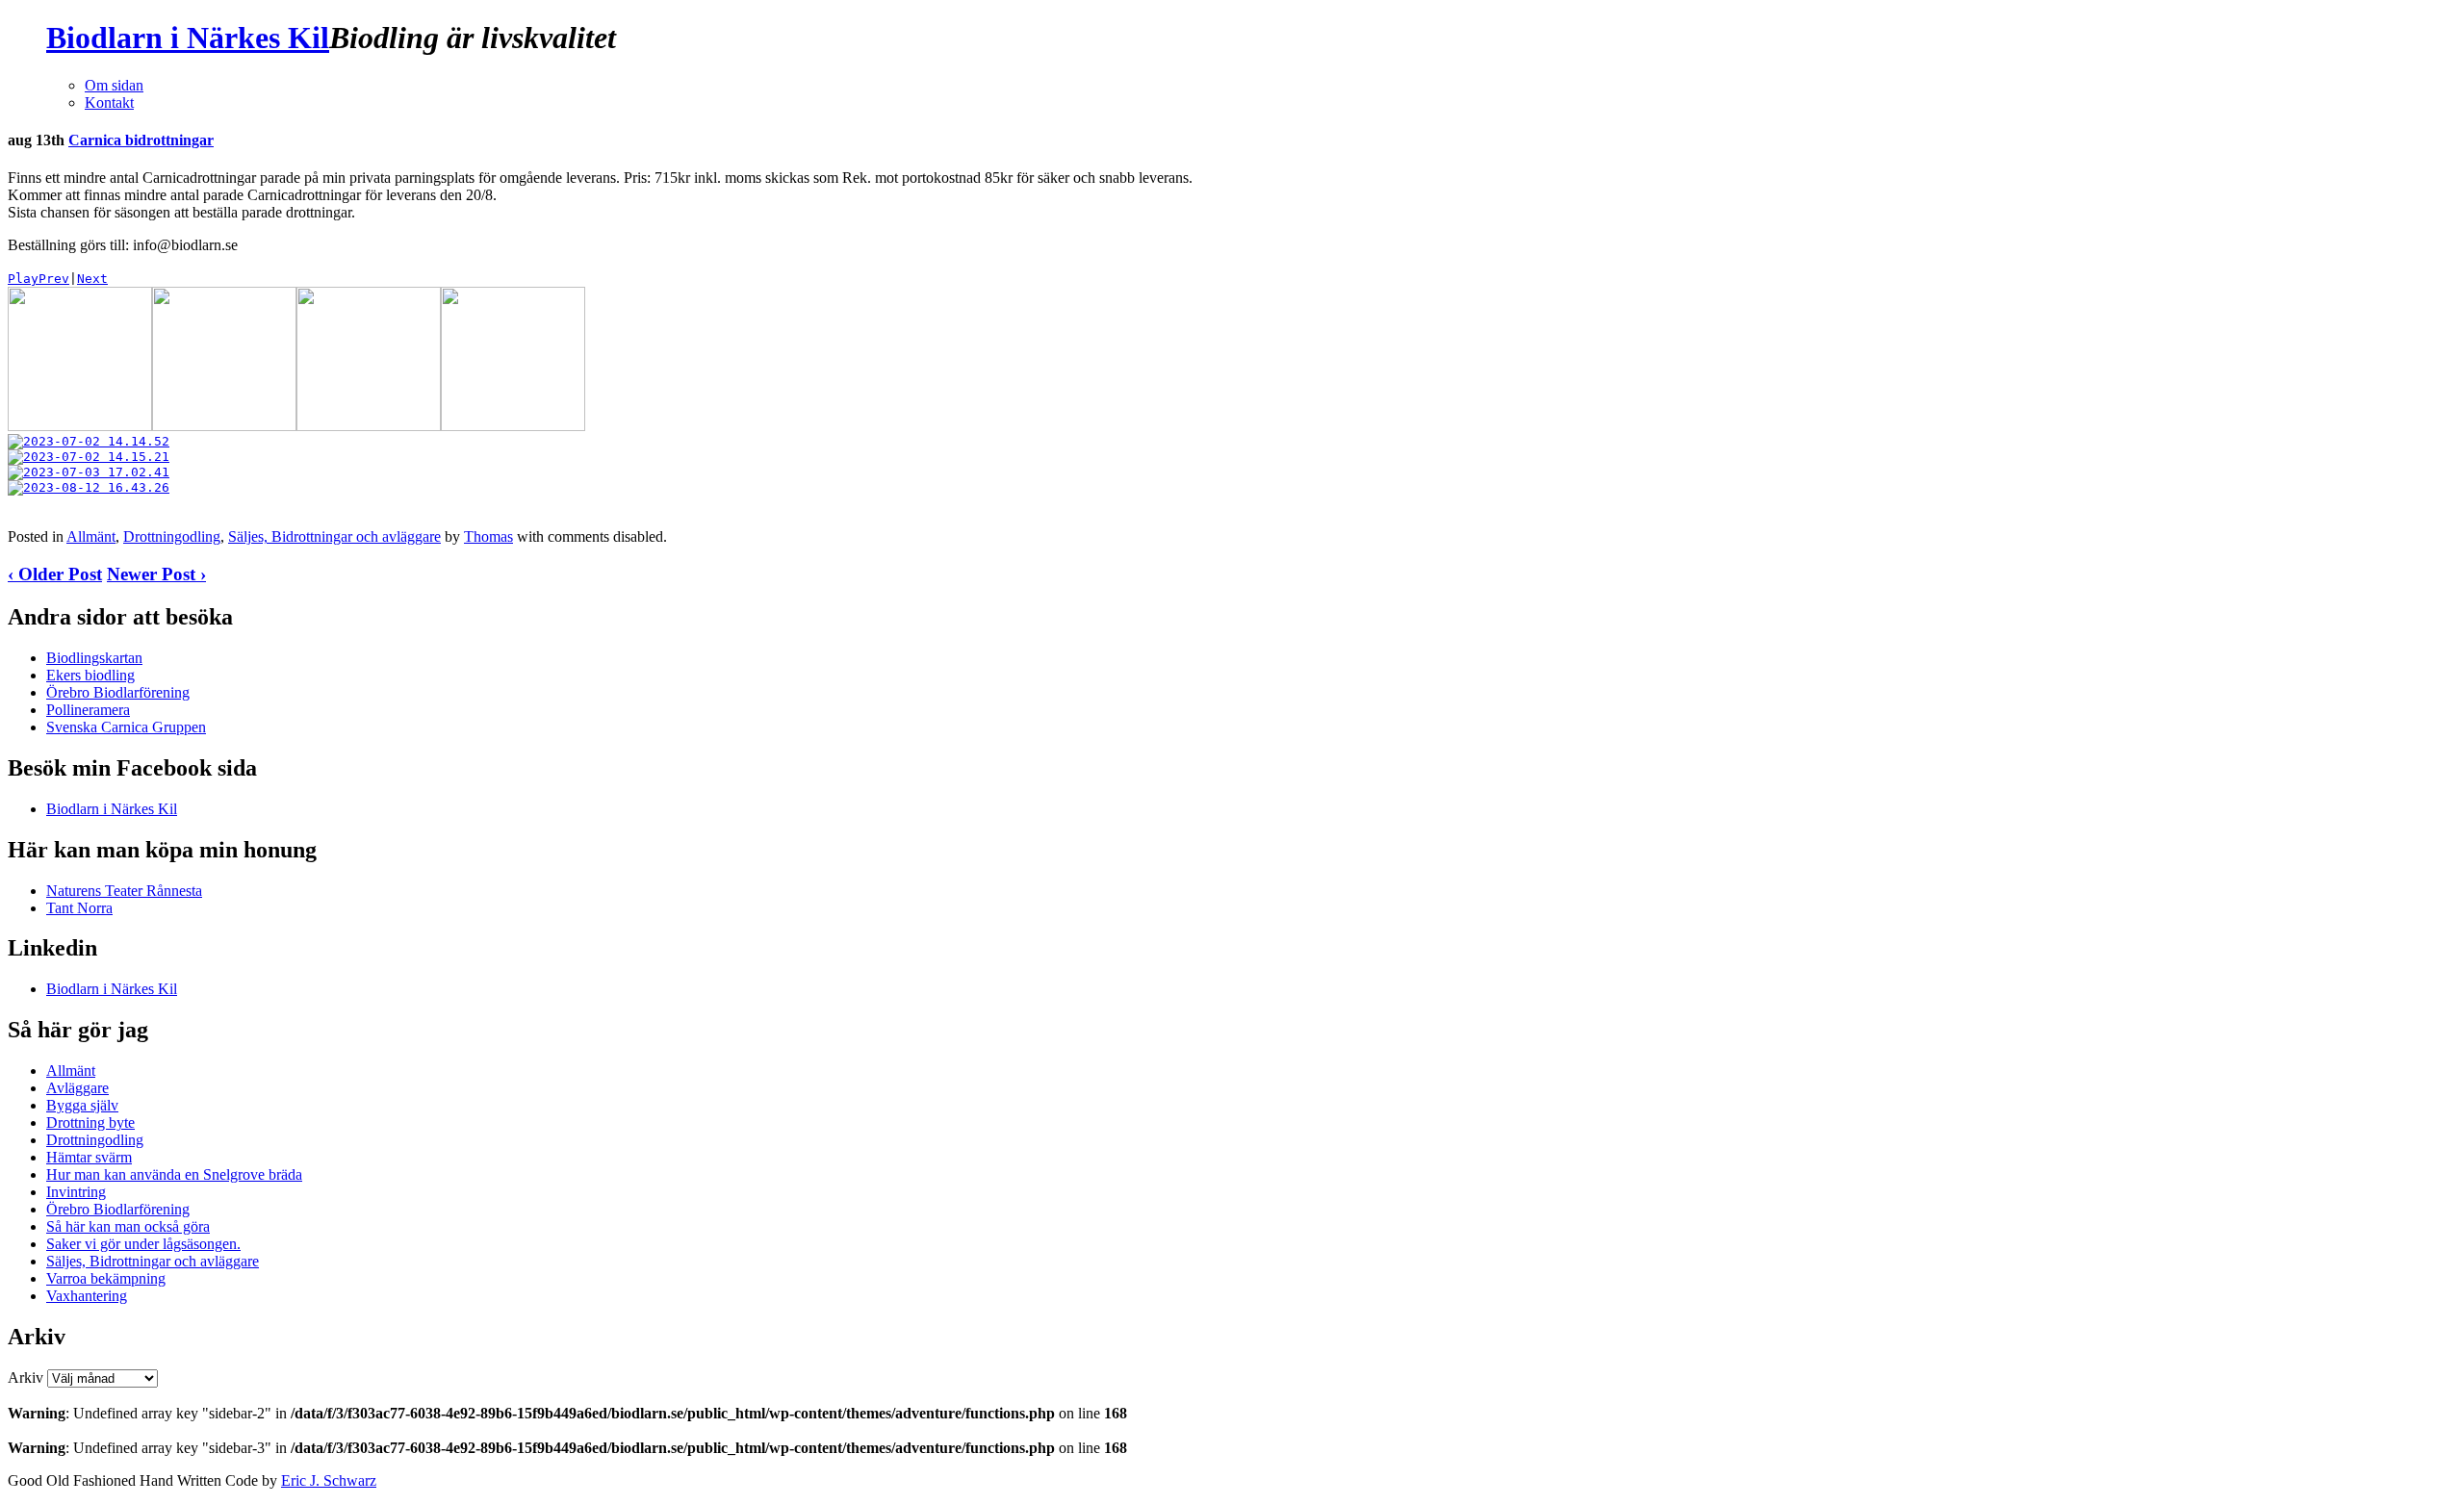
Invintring (76, 1192)
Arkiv (26, 1377)
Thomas (488, 536)
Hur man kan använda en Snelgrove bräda (174, 1174)
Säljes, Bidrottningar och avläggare (334, 536)
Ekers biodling (90, 675)
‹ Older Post (55, 574)
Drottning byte (90, 1122)
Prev (54, 279)
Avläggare (77, 1088)
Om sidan (114, 85)
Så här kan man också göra (128, 1226)
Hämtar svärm (89, 1157)
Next (92, 279)
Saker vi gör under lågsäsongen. (143, 1244)
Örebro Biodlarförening (118, 692)
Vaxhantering (87, 1296)
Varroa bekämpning (106, 1278)
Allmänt (91, 536)
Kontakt (109, 102)
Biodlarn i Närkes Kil (188, 38)
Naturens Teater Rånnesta (124, 891)
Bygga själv (82, 1105)
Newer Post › (156, 574)
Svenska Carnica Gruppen (126, 727)
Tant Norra (79, 908)
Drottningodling (172, 536)
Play (23, 279)
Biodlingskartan (94, 658)
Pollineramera (88, 710)
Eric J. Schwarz (329, 1480)
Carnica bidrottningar (141, 140)
